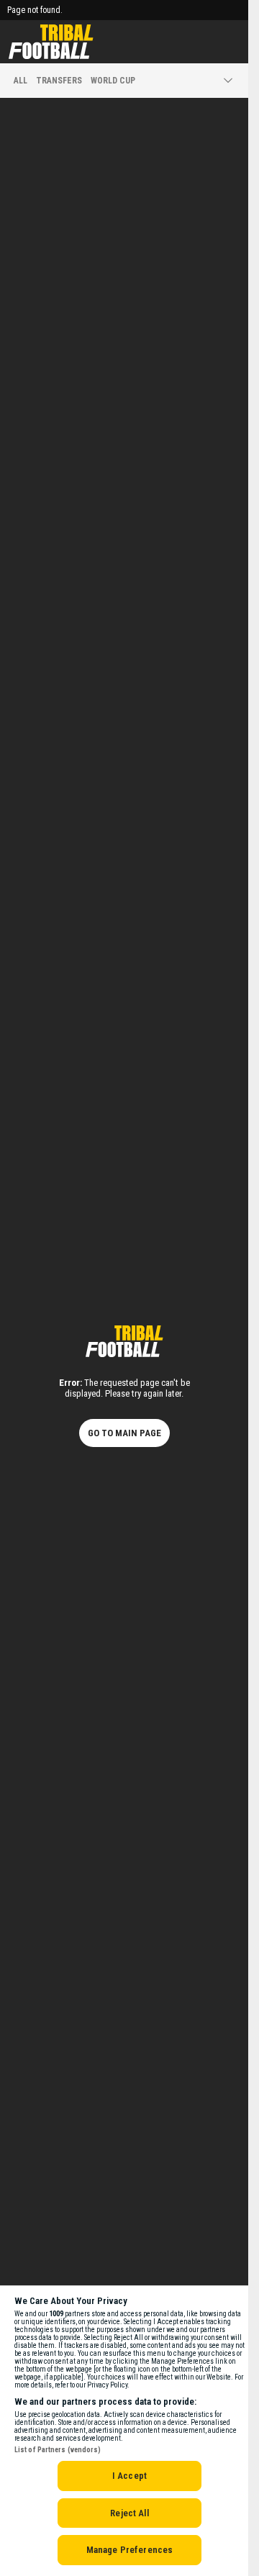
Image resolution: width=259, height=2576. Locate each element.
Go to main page (124, 1433)
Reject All (129, 2513)
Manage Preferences (129, 2550)
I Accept (129, 2476)
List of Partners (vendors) (58, 2450)
